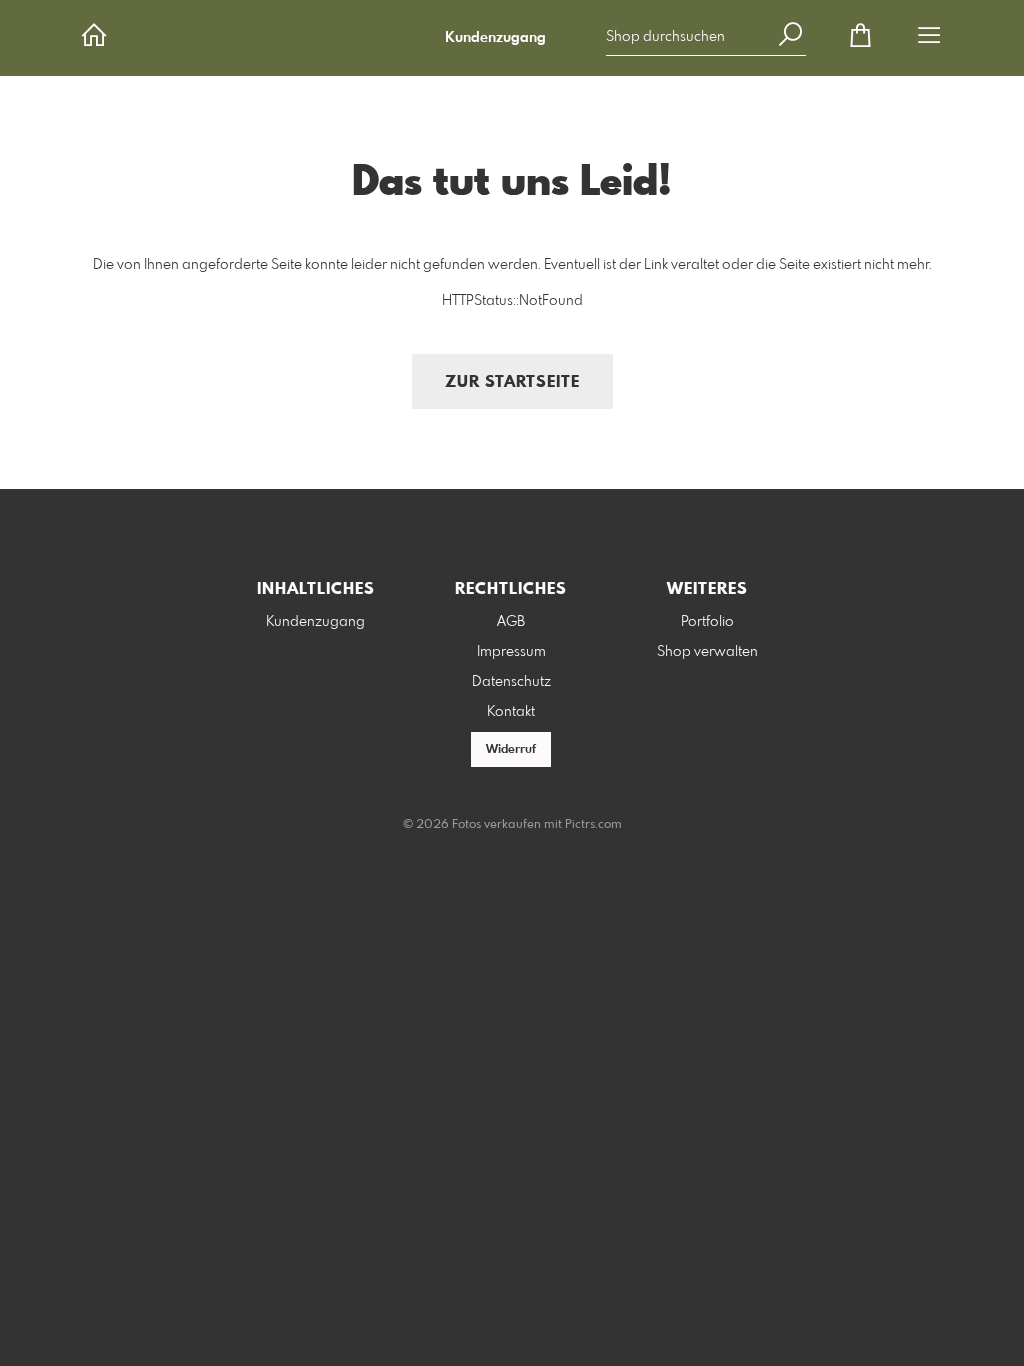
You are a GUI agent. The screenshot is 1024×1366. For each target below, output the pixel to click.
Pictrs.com (593, 825)
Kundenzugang (495, 38)
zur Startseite (512, 382)
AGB (511, 622)
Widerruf (511, 750)
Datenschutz (511, 682)
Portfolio (707, 622)
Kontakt (511, 712)
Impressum (511, 652)
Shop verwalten (707, 652)
